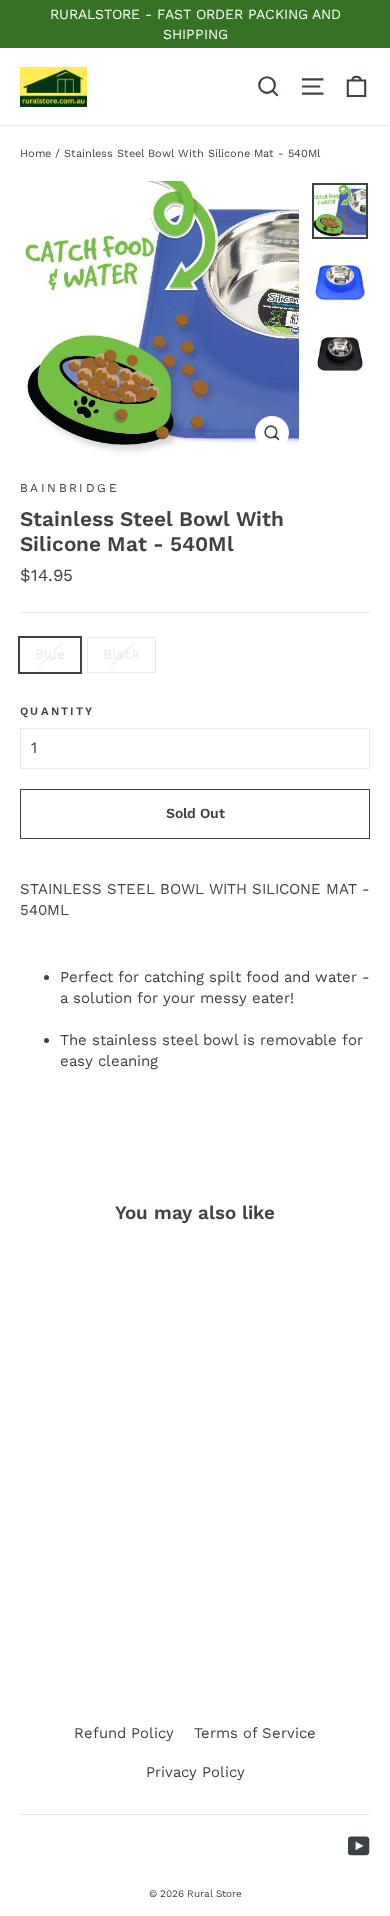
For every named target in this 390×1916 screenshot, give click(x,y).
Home (35, 153)
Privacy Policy (195, 1772)
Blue (50, 654)
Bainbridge (69, 488)
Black (121, 654)
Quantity (57, 711)
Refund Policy (124, 1733)
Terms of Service (255, 1733)
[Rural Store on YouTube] (359, 1846)
